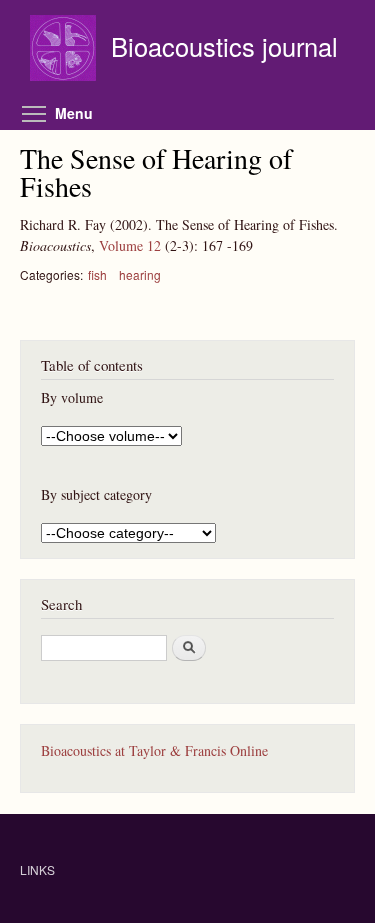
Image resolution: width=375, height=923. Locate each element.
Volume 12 (130, 245)
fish (97, 274)
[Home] (65, 50)
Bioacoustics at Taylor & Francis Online (154, 750)
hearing (140, 274)
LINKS (37, 869)
